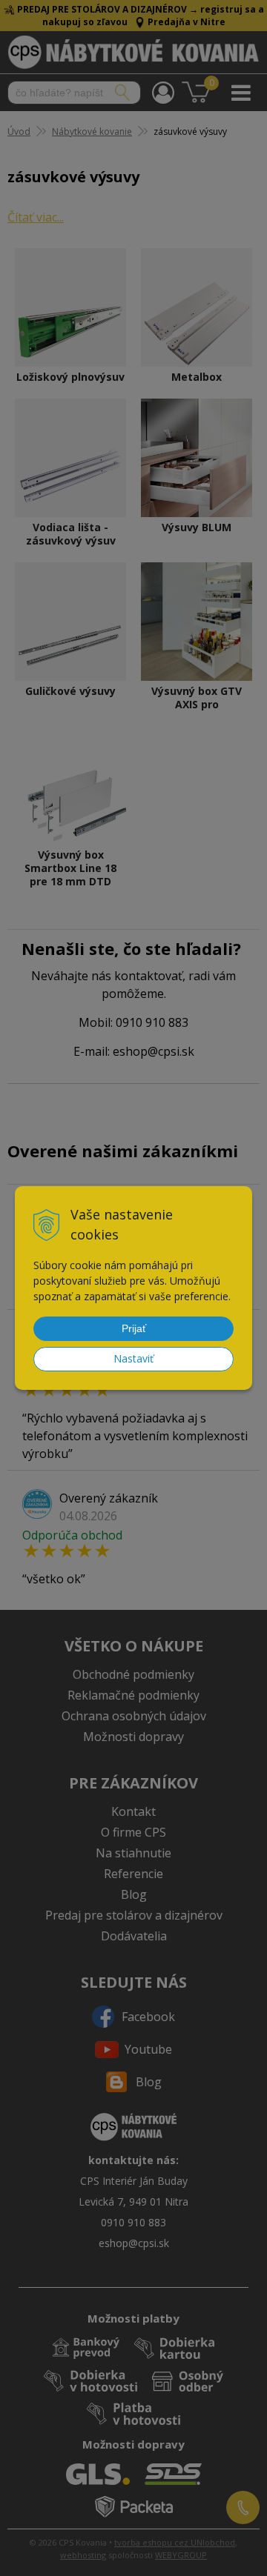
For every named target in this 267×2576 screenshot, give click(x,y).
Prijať (134, 1328)
